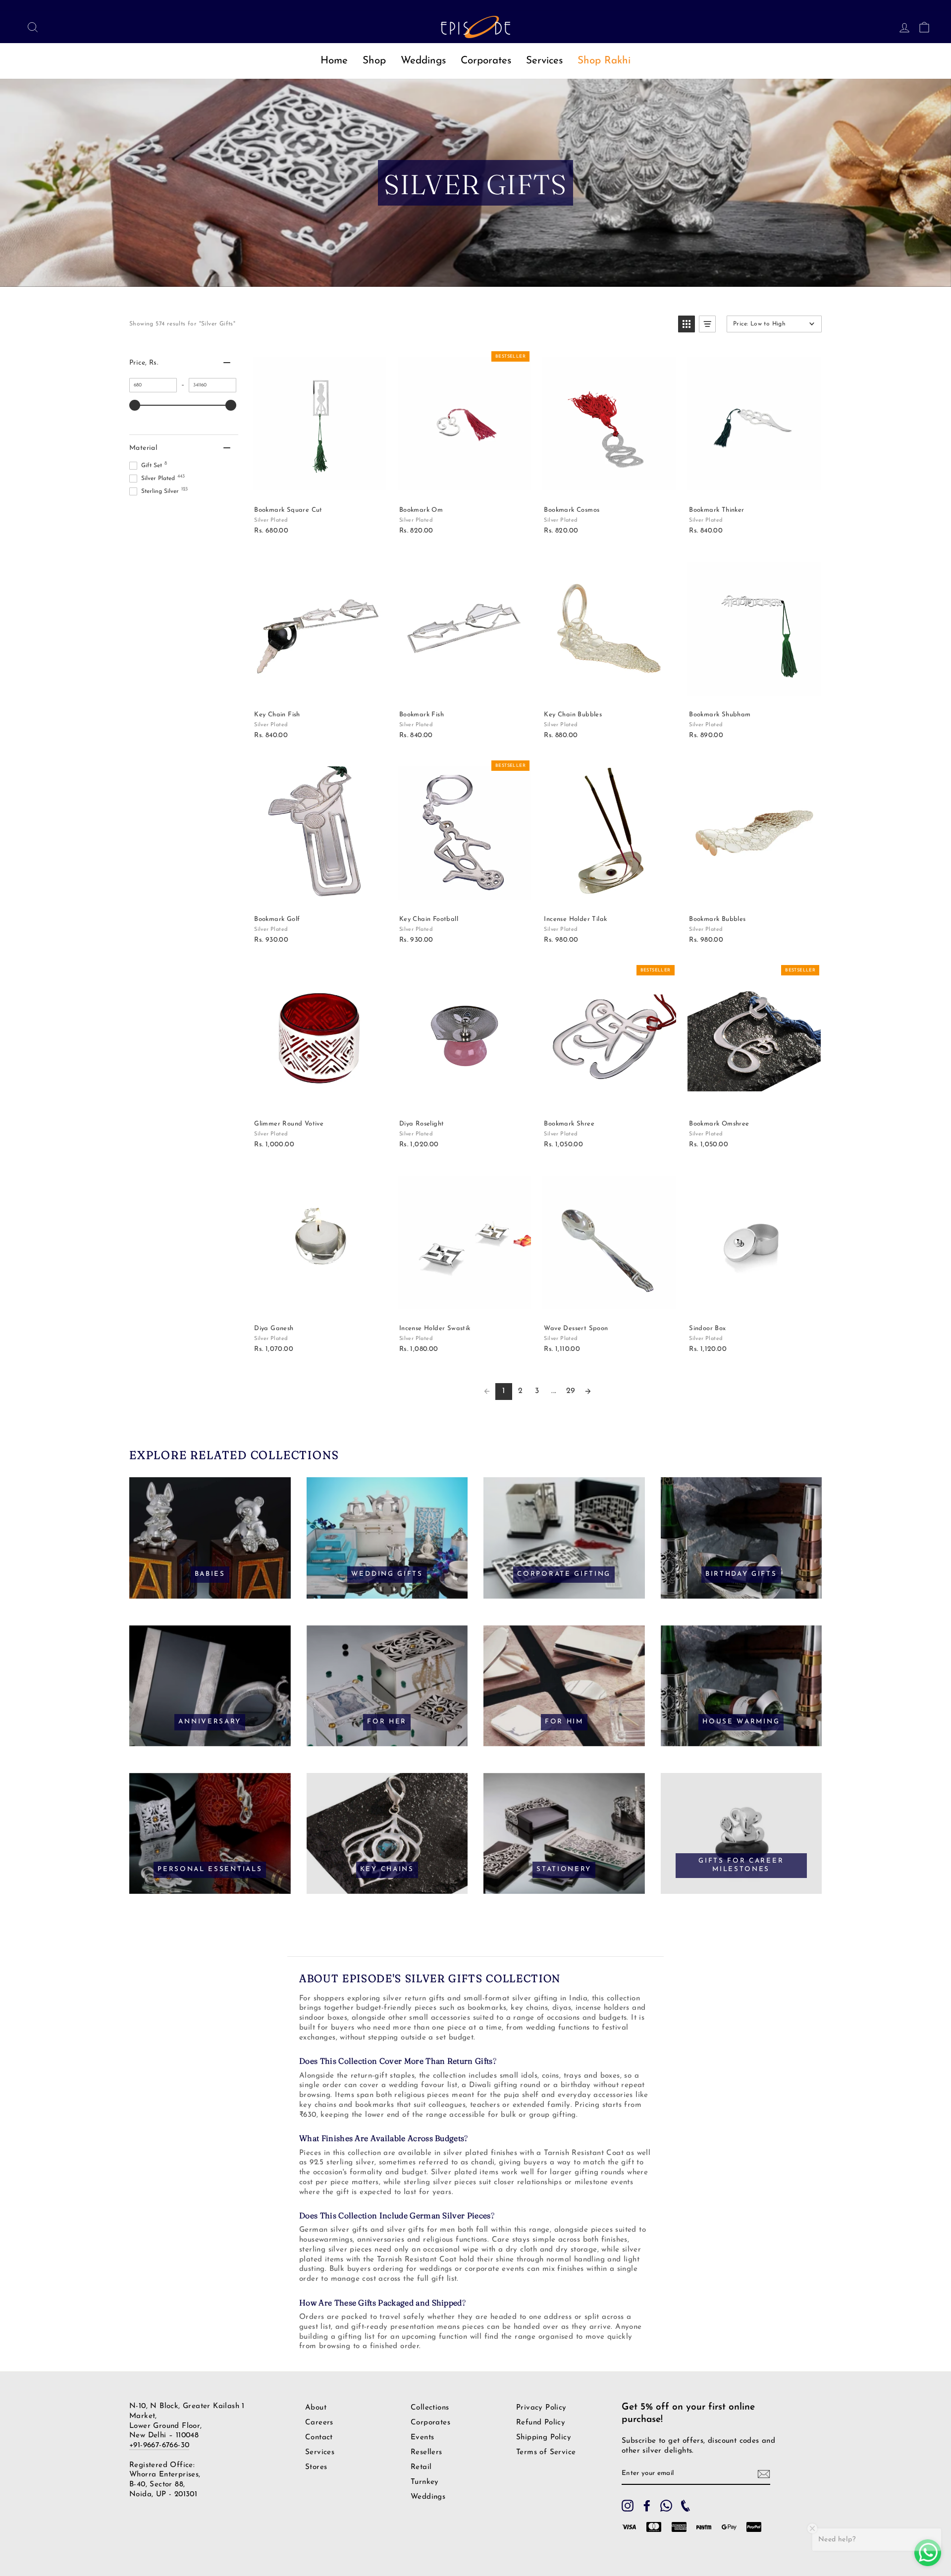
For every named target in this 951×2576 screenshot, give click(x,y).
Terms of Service (546, 2452)
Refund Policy (541, 2423)
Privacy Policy (541, 2408)
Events (422, 2438)
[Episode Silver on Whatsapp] (666, 2506)
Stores (316, 2467)
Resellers (426, 2452)
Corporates (486, 61)
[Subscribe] (764, 2474)
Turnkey (425, 2482)
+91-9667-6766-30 (159, 2445)
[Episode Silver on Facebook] (647, 2506)
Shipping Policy (544, 2438)
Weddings (423, 61)
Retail (421, 2467)
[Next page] (588, 1392)
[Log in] (901, 27)
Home (334, 61)
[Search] (30, 27)
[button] (687, 324)
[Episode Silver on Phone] (686, 2506)
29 (571, 1391)
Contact (319, 2438)
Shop (374, 61)
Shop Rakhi (604, 61)
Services (544, 61)
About (316, 2408)
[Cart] (921, 27)
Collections (430, 2408)
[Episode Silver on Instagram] (628, 2506)
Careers (319, 2423)
